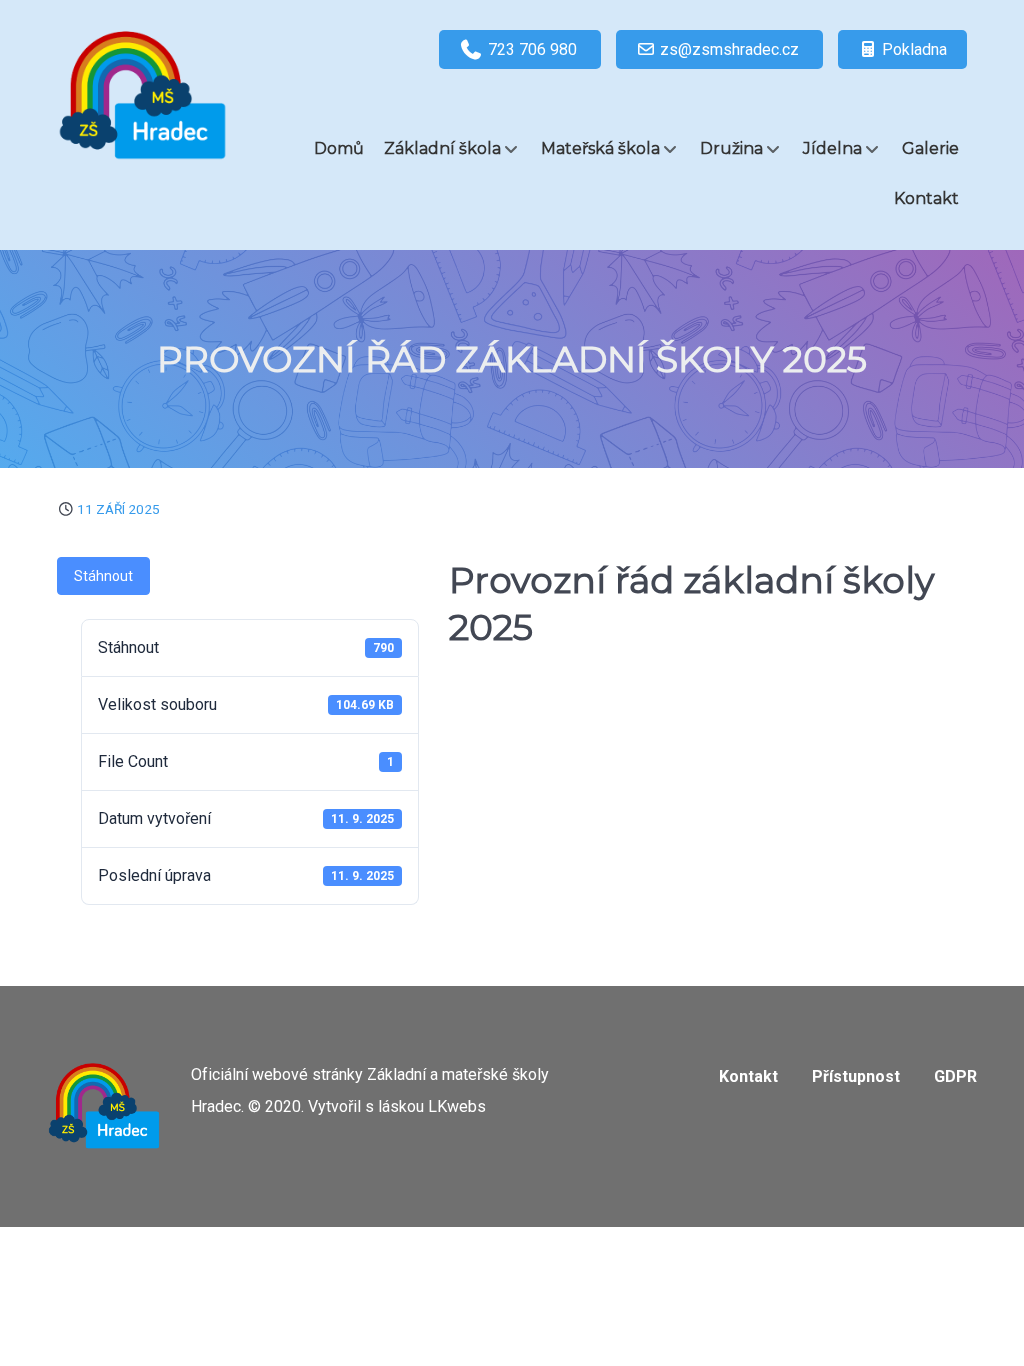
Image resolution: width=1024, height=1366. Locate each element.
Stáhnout (103, 576)
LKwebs (457, 1106)
